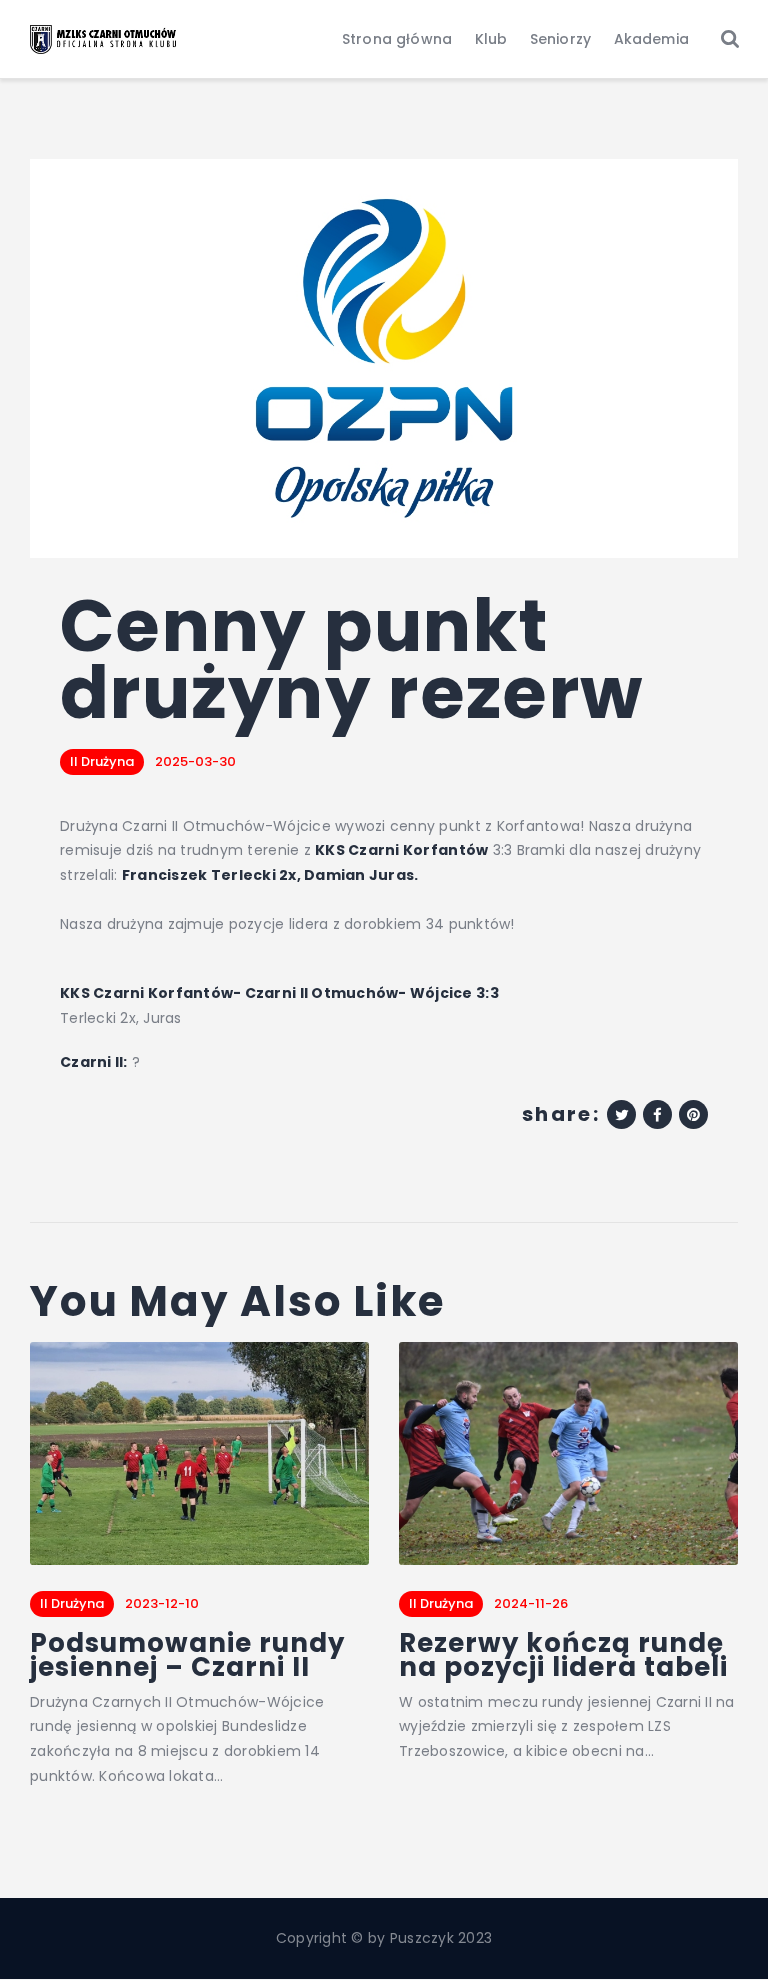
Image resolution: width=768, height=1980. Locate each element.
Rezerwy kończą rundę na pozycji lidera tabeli (563, 1655)
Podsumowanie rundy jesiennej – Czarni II (187, 1655)
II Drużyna (102, 761)
